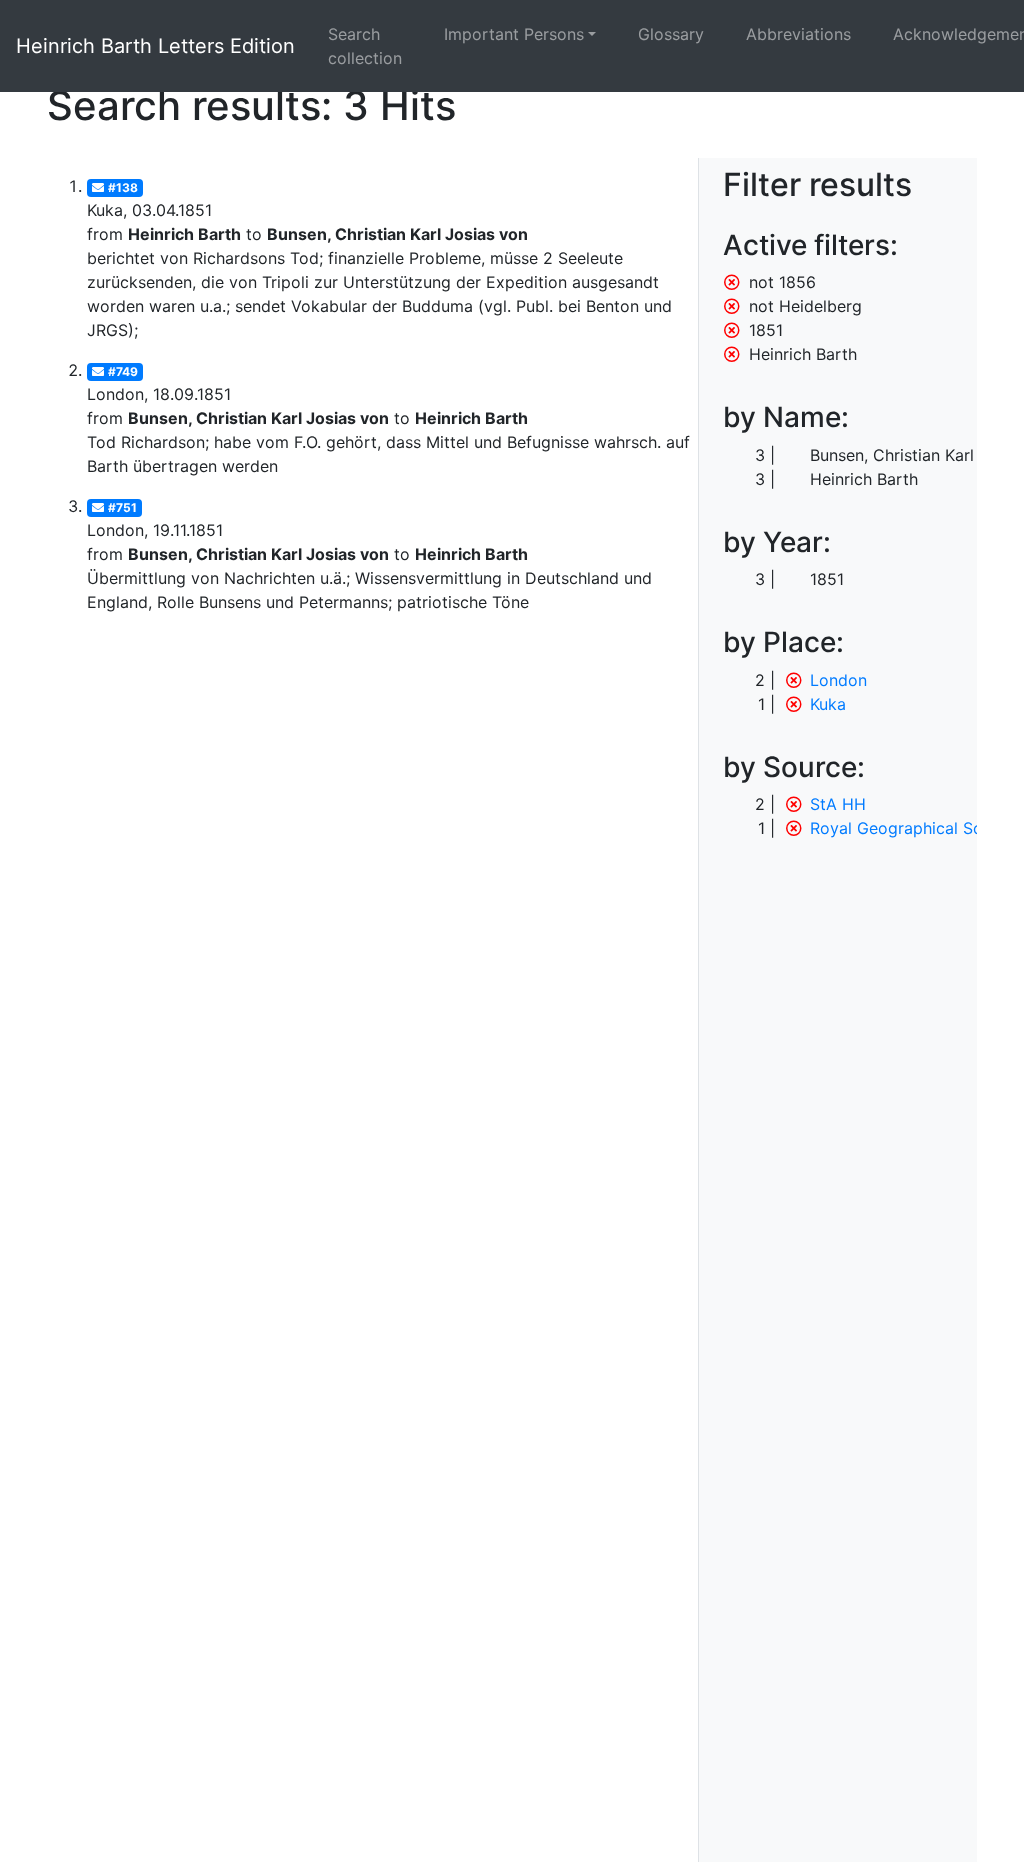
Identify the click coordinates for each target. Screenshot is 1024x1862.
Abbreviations (798, 34)
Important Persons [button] (514, 34)
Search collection (365, 46)
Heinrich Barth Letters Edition (155, 46)
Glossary (671, 34)
